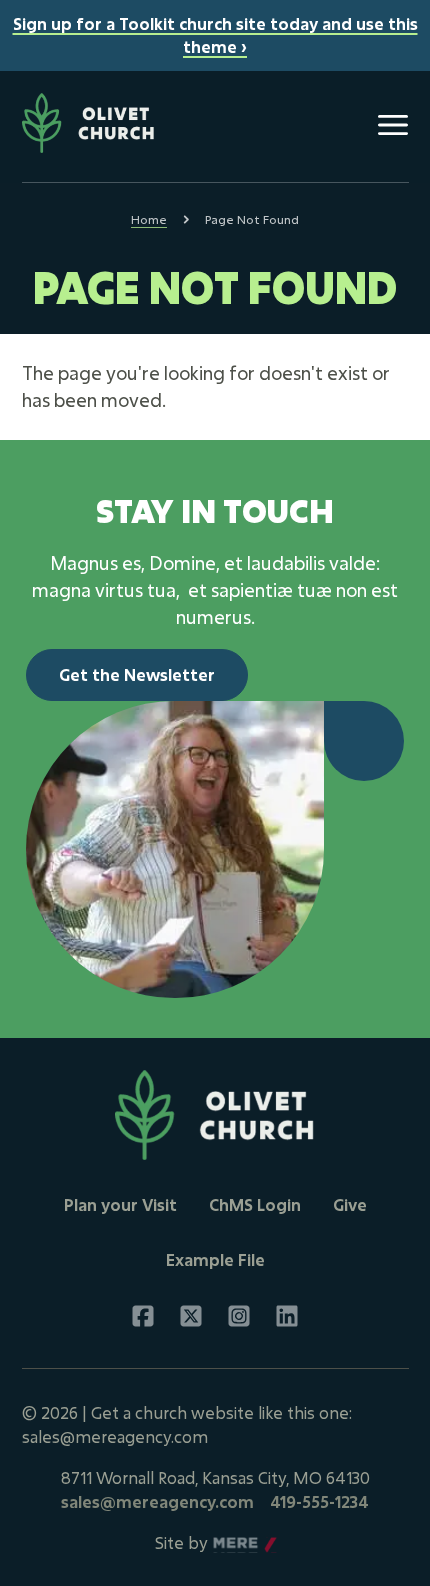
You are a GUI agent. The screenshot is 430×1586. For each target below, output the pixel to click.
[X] (191, 1316)
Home (149, 219)
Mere (234, 1543)
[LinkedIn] (287, 1316)
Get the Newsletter (137, 674)
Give (350, 1204)
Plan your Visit (120, 1204)
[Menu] (393, 125)
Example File (215, 1259)
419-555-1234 (319, 1501)
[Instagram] (239, 1316)
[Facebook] (143, 1316)
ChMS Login (255, 1204)
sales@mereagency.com (157, 1501)
